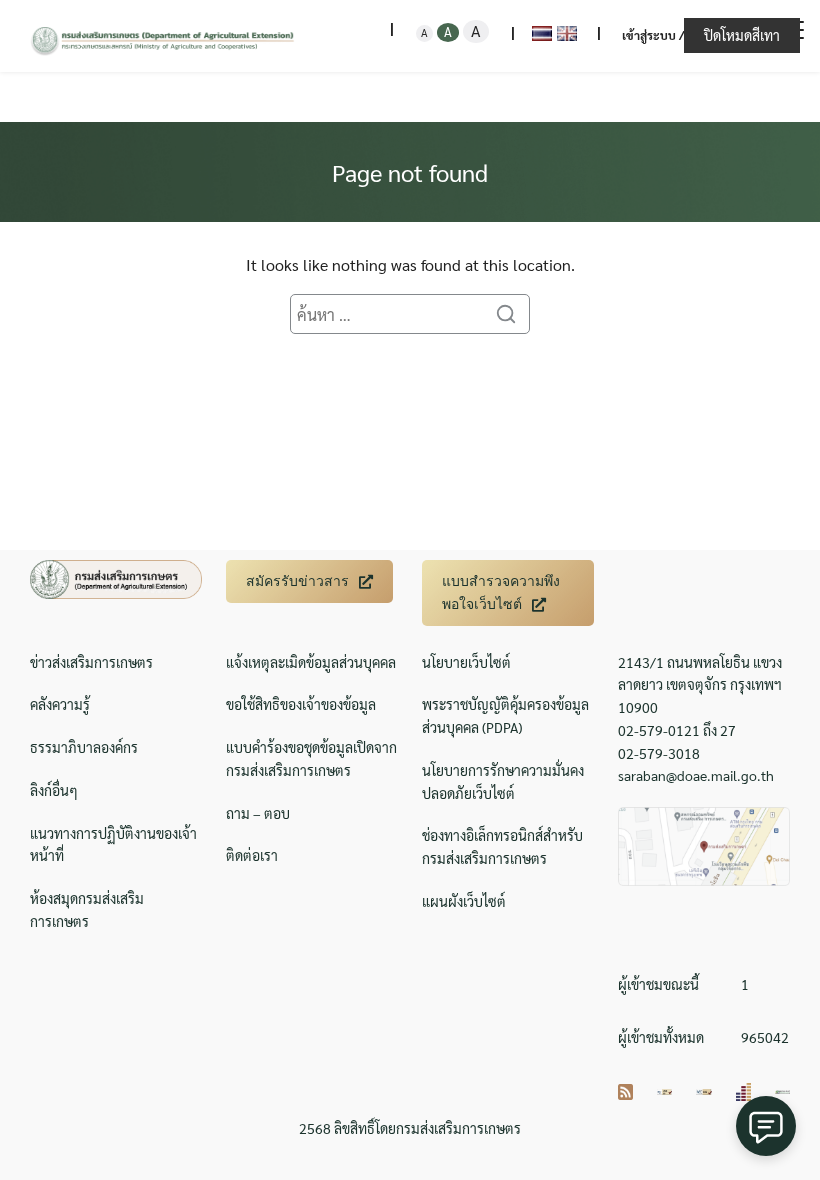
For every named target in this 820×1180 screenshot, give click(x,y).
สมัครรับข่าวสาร (297, 581)
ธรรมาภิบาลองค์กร (84, 747)
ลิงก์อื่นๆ (54, 790)
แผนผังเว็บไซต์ (464, 901)
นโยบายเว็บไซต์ (466, 662)
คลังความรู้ (60, 704)
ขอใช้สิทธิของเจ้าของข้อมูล (301, 704)
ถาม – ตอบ (258, 813)
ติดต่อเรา (252, 855)
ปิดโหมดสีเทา (742, 35)
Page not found (410, 172)
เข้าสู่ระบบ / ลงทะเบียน (682, 35)
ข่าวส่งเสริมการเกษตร (91, 662)
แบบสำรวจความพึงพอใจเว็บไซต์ (501, 592)
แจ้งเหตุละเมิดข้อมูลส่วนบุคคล (311, 662)
